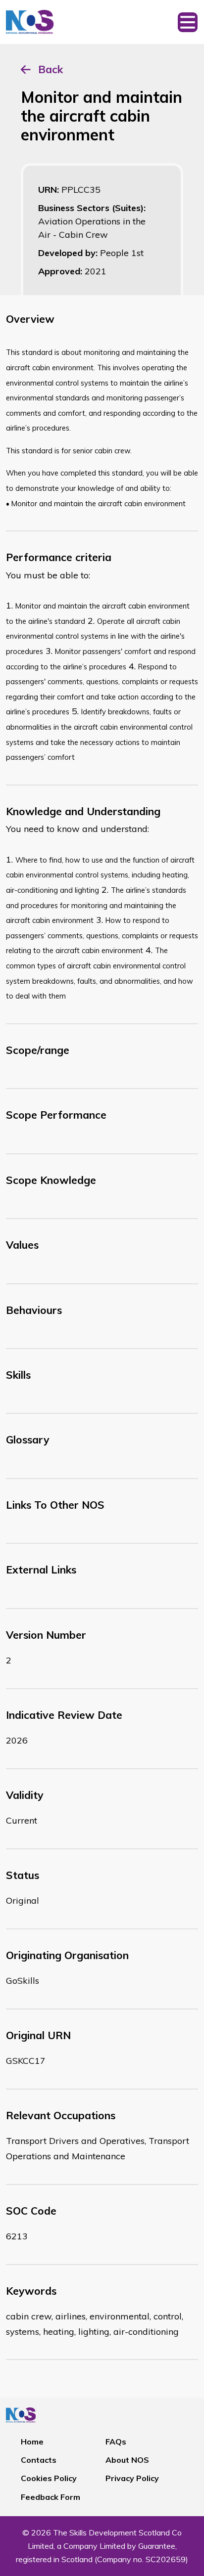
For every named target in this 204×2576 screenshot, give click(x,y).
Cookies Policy (49, 2478)
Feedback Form (51, 2497)
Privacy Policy (132, 2478)
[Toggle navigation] (188, 22)
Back (51, 69)
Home (32, 2442)
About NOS (127, 2460)
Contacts (39, 2460)
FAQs (116, 2442)
